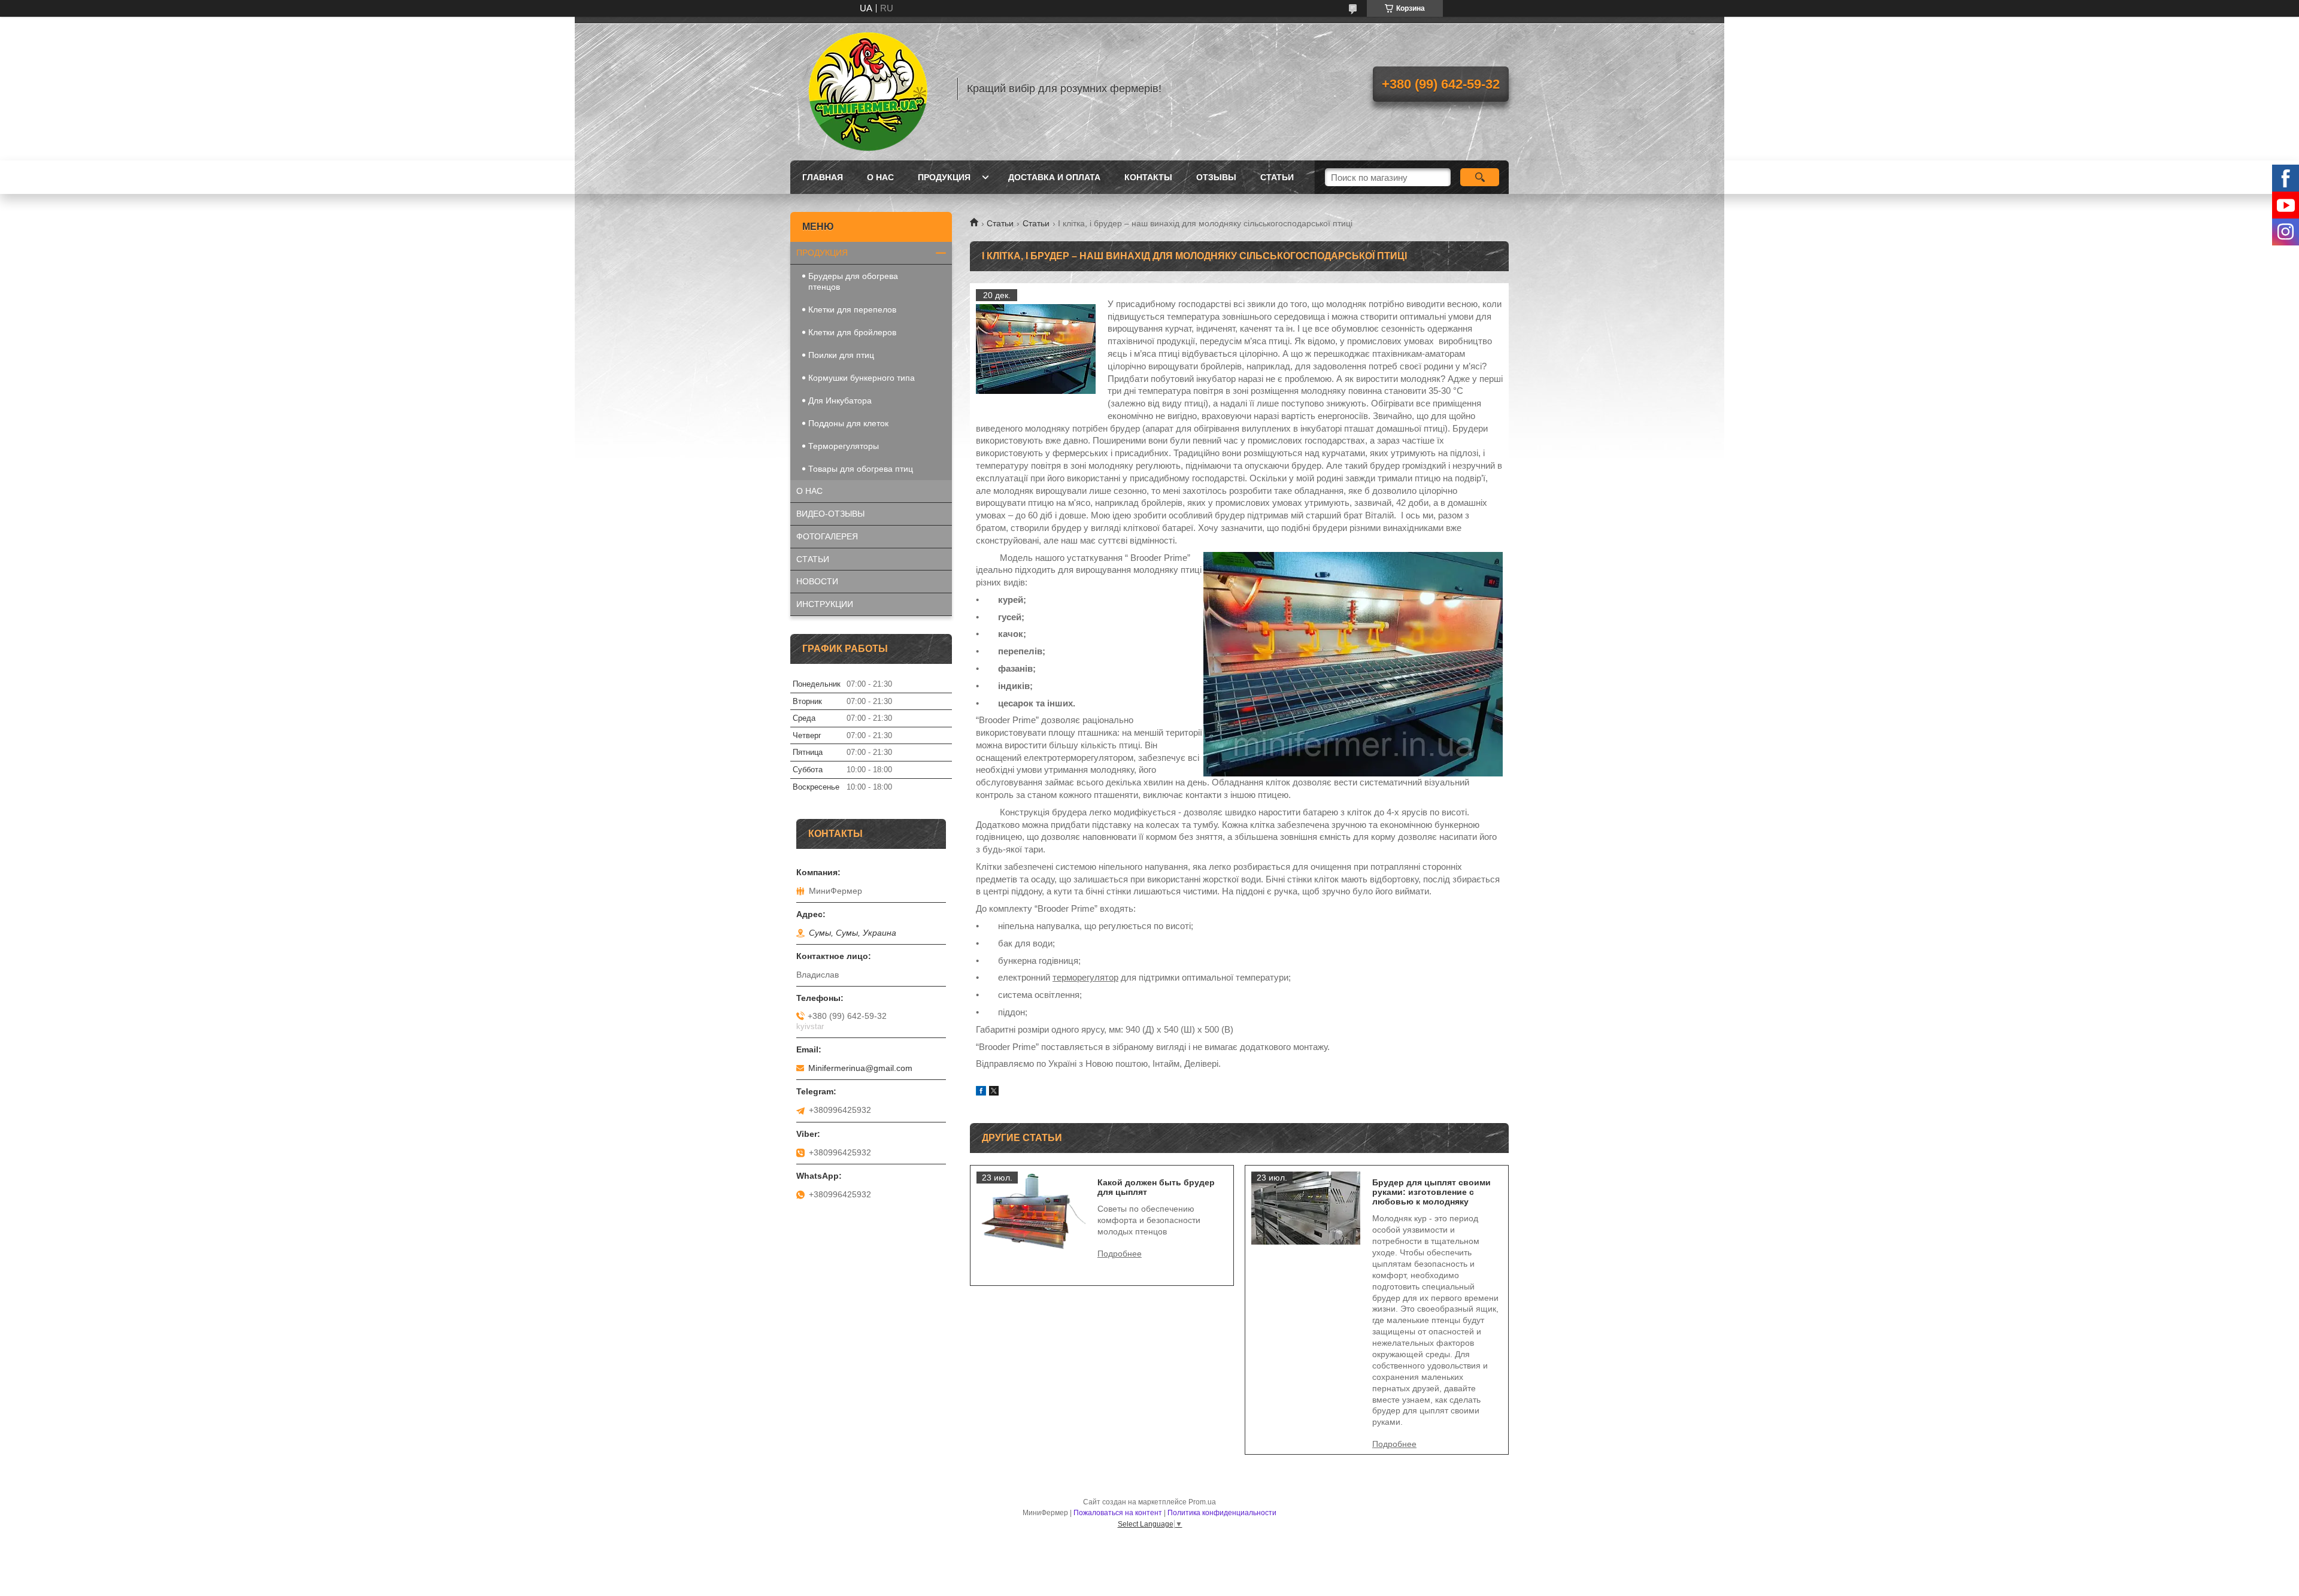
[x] (994, 1092)
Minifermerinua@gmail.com (860, 1068)
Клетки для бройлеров (852, 332)
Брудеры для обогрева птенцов (853, 281)
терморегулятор (1085, 977)
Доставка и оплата (1054, 177)
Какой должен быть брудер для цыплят (1156, 1187)
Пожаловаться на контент (1118, 1513)
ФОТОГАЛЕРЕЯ (827, 536)
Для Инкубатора (840, 400)
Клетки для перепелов (852, 310)
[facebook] (981, 1092)
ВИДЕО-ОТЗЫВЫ (830, 514)
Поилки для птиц (841, 355)
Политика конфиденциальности (1222, 1513)
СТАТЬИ (813, 559)
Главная (823, 177)
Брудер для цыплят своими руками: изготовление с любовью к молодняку (1431, 1192)
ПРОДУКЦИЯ (822, 253)
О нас (880, 177)
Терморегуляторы (844, 446)
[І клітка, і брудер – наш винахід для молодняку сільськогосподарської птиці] (1036, 349)
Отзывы (1216, 177)
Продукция (944, 177)
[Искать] (1480, 177)
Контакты (1148, 177)
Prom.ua (1202, 1502)
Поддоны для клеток (848, 423)
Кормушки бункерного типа (862, 378)
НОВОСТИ (817, 581)
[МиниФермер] (868, 89)
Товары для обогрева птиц (861, 469)
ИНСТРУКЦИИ (825, 604)
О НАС (809, 491)
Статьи (1277, 177)
